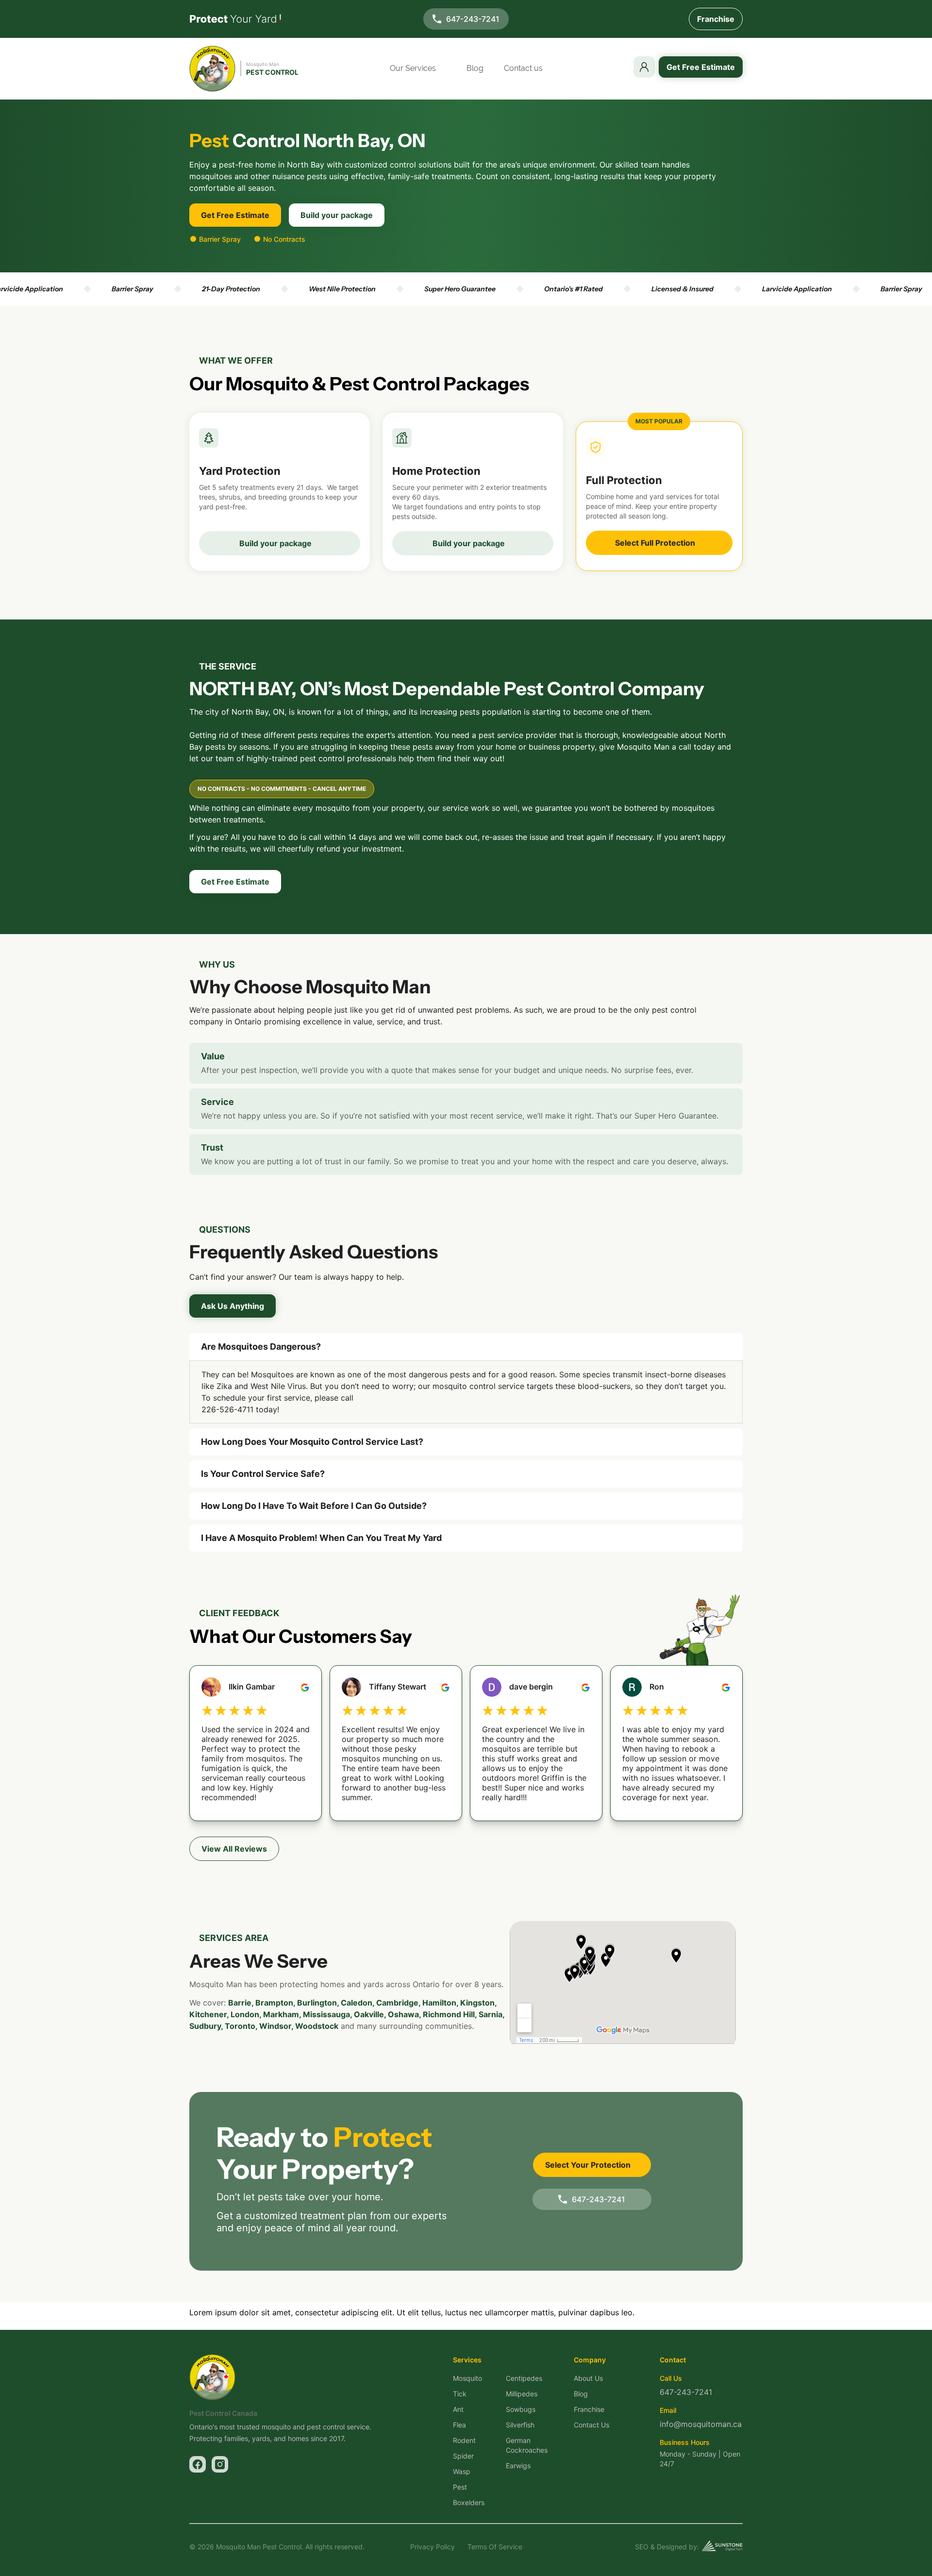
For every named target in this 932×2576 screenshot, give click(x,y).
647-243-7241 (473, 19)
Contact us (523, 68)
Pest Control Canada (223, 2413)
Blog (475, 68)
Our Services (413, 68)
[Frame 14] (220, 2464)
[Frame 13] (198, 2464)
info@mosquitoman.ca (701, 2424)
